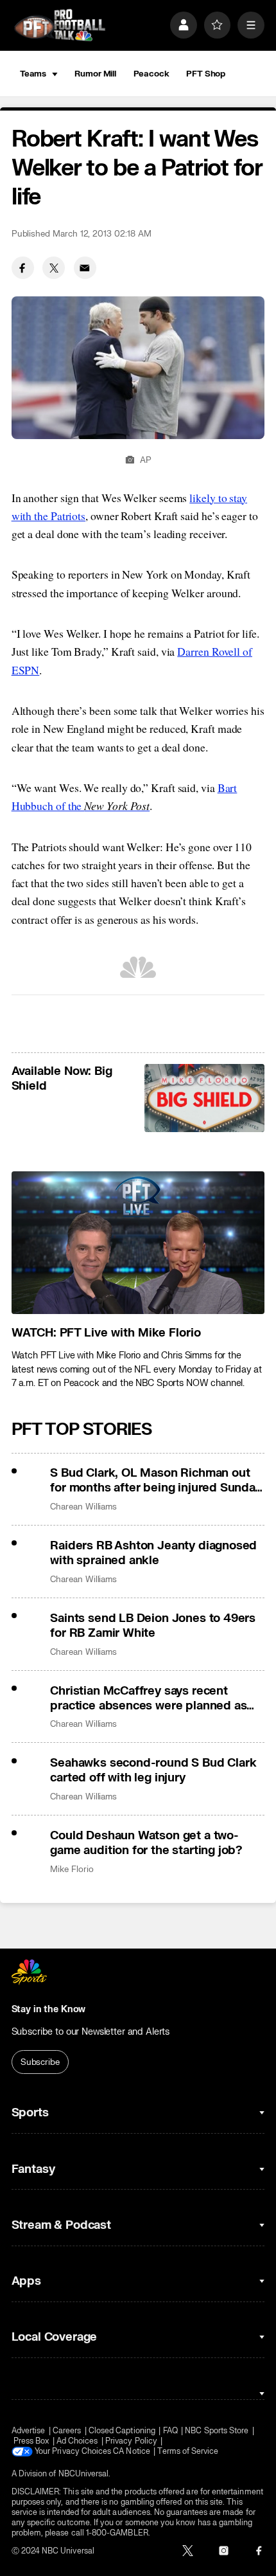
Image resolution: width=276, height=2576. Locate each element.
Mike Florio (72, 1869)
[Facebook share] (23, 268)
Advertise (29, 2431)
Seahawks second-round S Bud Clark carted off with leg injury (153, 1770)
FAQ (170, 2431)
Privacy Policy (131, 2441)
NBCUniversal (84, 2474)
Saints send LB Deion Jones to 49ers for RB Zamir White (153, 1626)
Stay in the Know (49, 2009)
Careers (67, 2431)
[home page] (60, 25)
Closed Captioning (122, 2431)
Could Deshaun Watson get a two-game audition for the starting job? (146, 1843)
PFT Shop (206, 74)
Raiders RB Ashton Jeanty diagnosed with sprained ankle (153, 1553)
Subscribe (40, 2062)
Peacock (151, 74)
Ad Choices (77, 2441)
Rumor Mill (95, 74)
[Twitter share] (54, 268)
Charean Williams (83, 1507)
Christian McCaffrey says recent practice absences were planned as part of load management (148, 1698)
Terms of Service (188, 2451)
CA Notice (132, 2451)
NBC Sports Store (217, 2431)
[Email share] (85, 268)
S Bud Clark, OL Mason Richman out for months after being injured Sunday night (155, 1481)
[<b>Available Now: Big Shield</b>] (204, 1098)
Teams (33, 74)
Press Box (31, 2441)
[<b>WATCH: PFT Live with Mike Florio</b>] (138, 1243)
